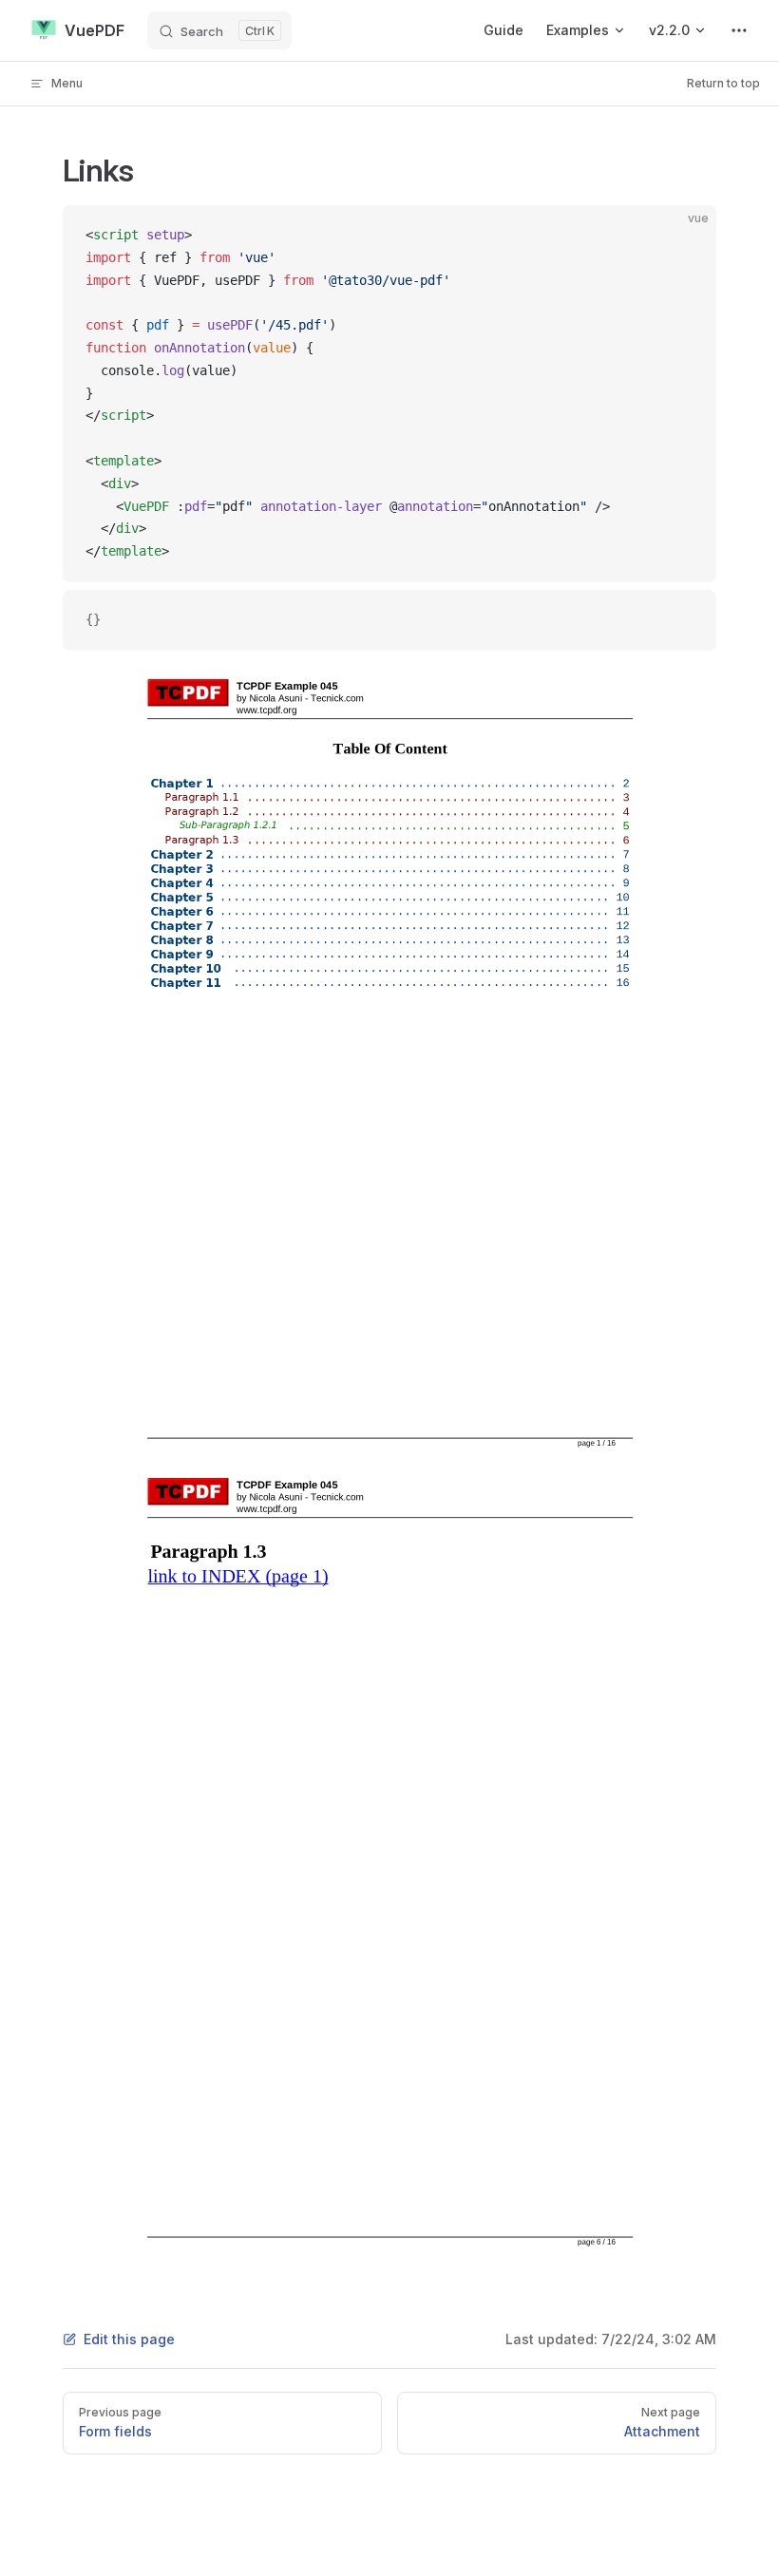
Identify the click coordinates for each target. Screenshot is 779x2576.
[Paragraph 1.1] (203, 797)
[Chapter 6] (184, 912)
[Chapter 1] (184, 784)
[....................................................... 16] (431, 983)
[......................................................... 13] (424, 940)
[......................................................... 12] (424, 926)
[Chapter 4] (184, 883)
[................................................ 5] (458, 826)
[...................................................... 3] (437, 797)
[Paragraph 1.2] (203, 812)
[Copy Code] (686, 236)
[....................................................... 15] (431, 968)
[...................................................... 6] (437, 840)
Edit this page (129, 2339)
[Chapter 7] (184, 926)
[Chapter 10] (188, 968)
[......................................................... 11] (424, 911)
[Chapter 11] (188, 982)
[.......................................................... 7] (424, 854)
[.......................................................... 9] (424, 883)
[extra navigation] (739, 30)
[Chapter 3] (184, 869)
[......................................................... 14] (424, 954)
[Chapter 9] (184, 954)
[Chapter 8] (184, 940)
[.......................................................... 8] (424, 869)
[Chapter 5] (184, 898)
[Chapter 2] (184, 855)
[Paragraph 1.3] (203, 840)
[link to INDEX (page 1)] (237, 1576)
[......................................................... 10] (424, 897)
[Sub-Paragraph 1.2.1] (229, 825)
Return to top (723, 83)
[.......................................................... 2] (424, 783)
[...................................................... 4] (437, 812)
